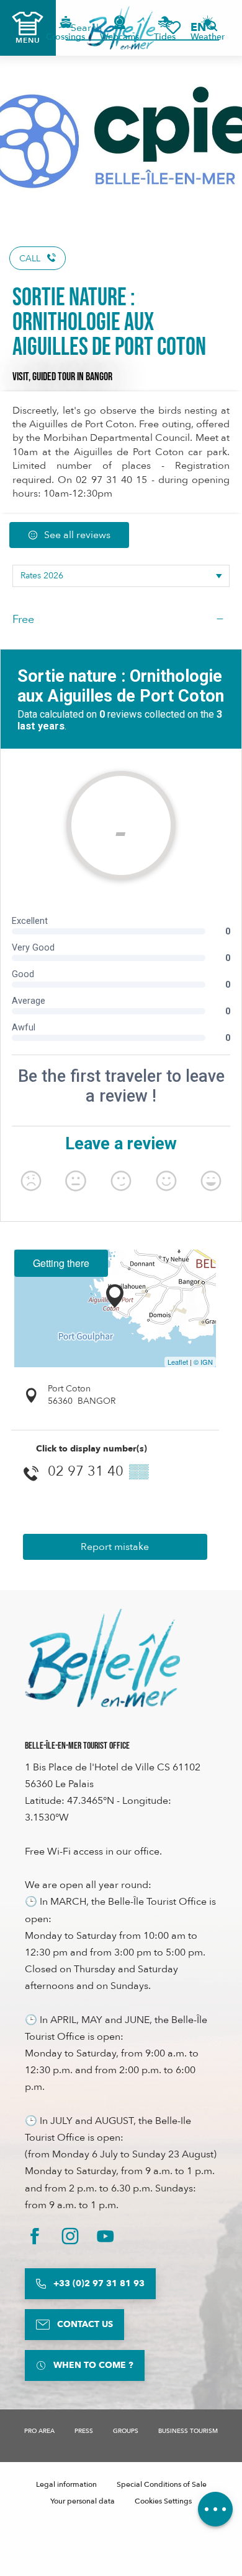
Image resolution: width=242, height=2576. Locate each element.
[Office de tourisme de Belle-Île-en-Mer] (102, 1658)
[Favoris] (173, 28)
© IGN (203, 1362)
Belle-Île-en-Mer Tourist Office (77, 1746)
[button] (202, 28)
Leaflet (178, 1362)
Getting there (61, 1263)
